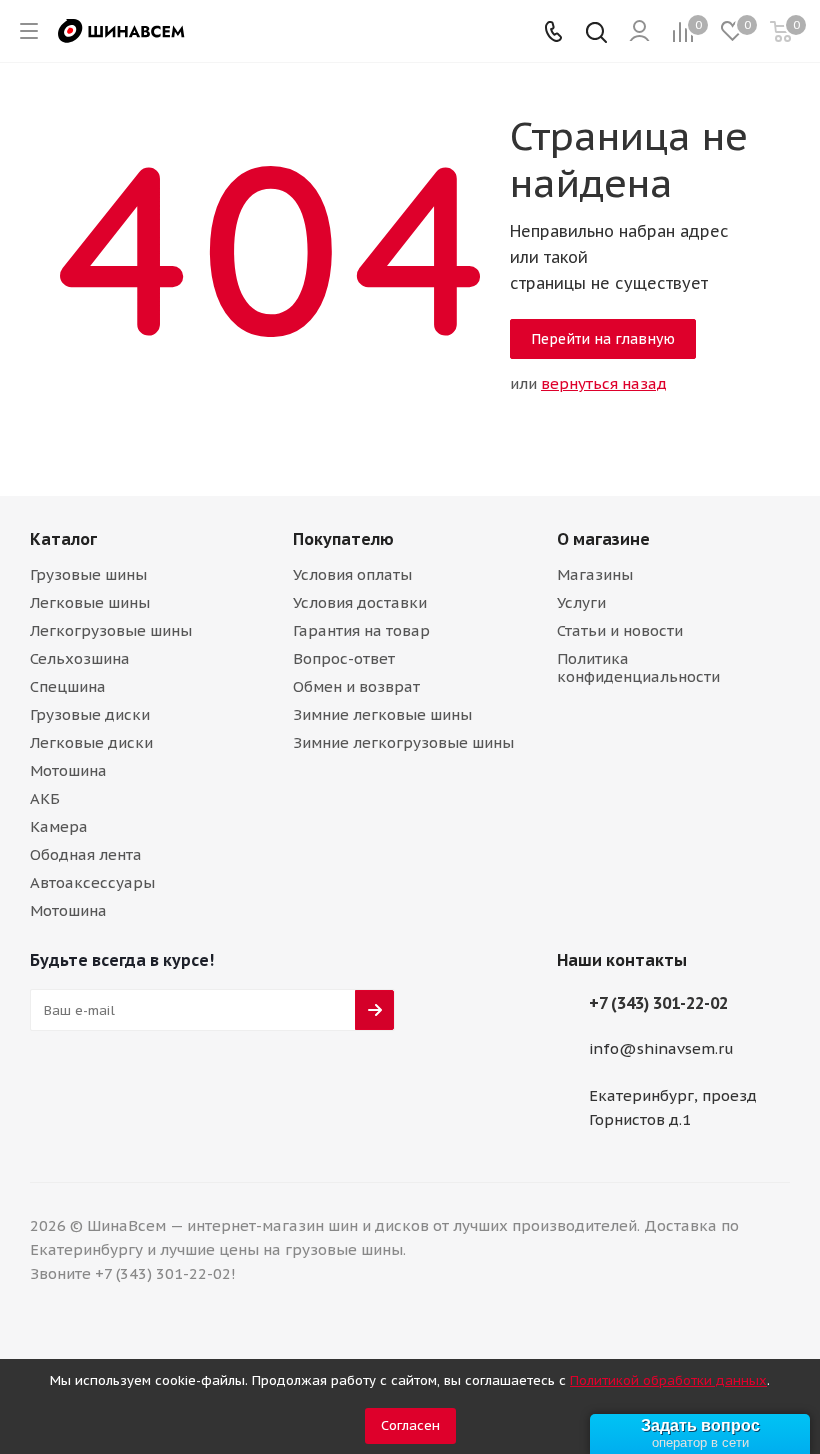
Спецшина (68, 686)
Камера (59, 826)
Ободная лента (86, 854)
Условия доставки (360, 602)
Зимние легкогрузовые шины (403, 742)
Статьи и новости (620, 630)
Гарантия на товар (361, 630)
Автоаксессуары (92, 882)
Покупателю (343, 539)
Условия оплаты (352, 574)
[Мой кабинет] (639, 31)
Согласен (410, 1425)
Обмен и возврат (356, 686)
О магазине (603, 539)
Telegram (50, 1088)
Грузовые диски (90, 714)
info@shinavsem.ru (661, 1049)
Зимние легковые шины (382, 714)
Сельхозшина (80, 658)
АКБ (45, 798)
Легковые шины (90, 602)
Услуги (581, 602)
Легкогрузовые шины (111, 630)
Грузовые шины (88, 574)
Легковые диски (91, 742)
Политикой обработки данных (668, 1380)
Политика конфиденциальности (638, 667)
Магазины (595, 574)
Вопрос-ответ (344, 658)
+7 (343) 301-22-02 (658, 1003)
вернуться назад (604, 383)
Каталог (63, 539)
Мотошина (68, 770)
